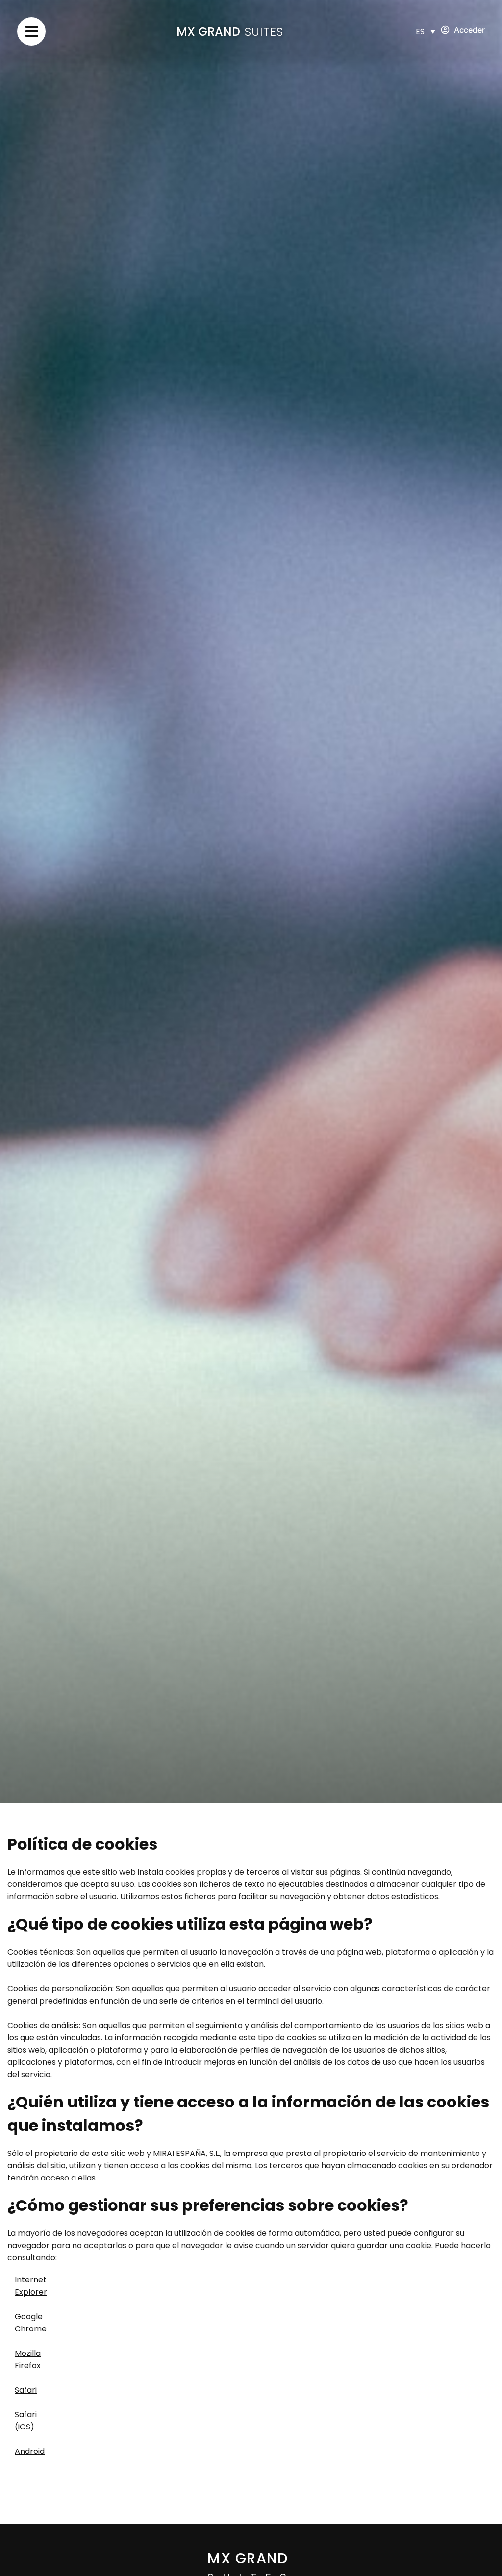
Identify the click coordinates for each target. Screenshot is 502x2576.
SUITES (264, 32)
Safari (26, 2390)
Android (30, 2451)
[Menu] (31, 31)
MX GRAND (208, 32)
